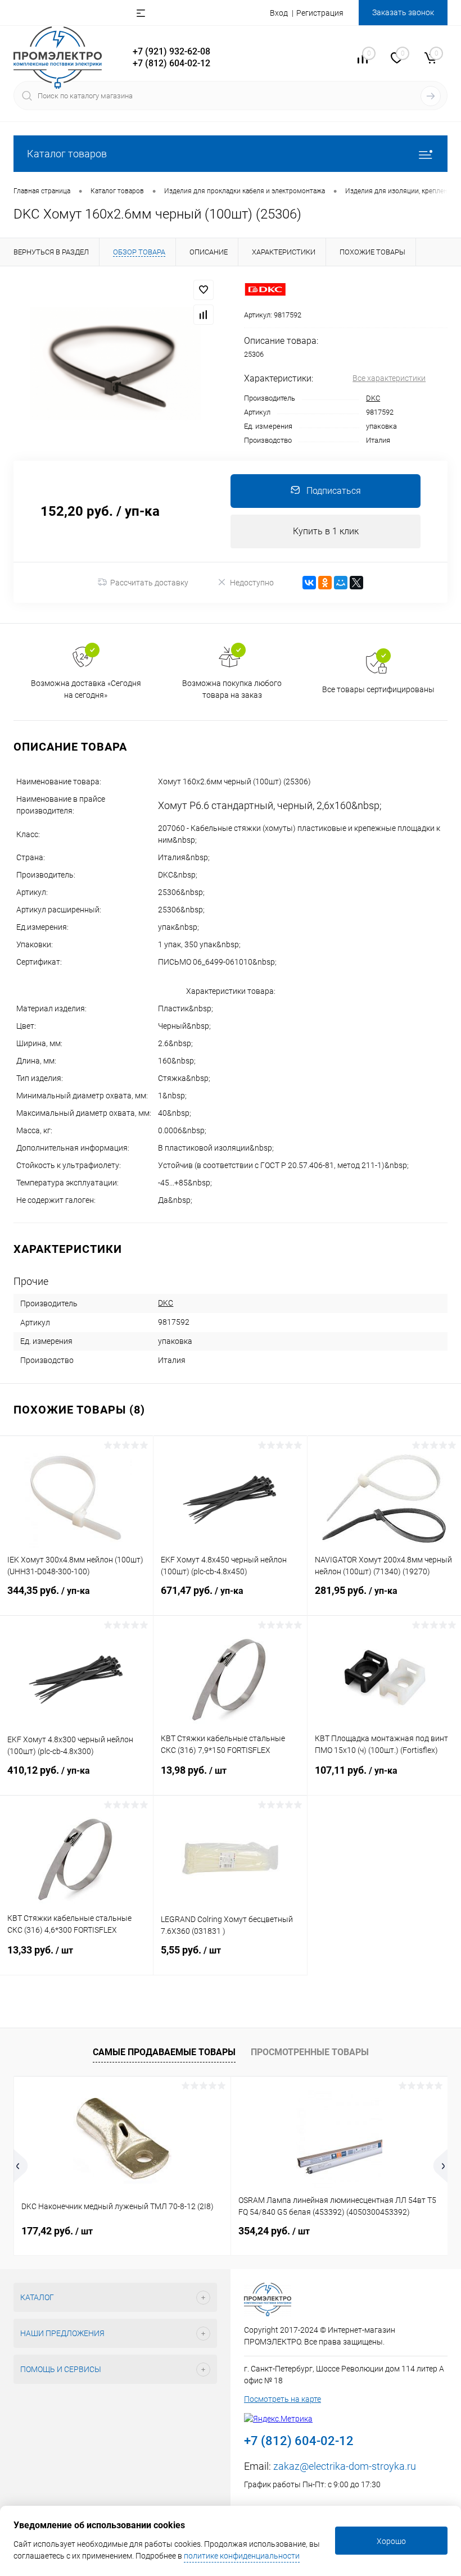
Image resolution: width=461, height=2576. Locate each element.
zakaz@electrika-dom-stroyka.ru (345, 2466)
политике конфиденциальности (242, 2556)
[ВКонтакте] (309, 583)
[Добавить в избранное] (204, 290)
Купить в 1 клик (326, 531)
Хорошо (391, 2541)
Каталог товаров (67, 154)
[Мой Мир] (341, 583)
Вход (279, 13)
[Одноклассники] (325, 583)
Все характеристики (389, 378)
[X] (356, 583)
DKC (373, 398)
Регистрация (320, 13)
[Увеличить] (115, 364)
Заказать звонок (403, 12)
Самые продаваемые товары (164, 2052)
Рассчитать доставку (149, 583)
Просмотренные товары (310, 2052)
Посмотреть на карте (283, 2399)
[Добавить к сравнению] (204, 315)
